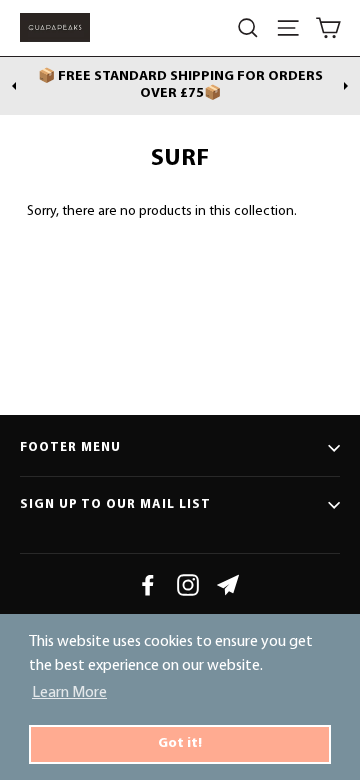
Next (346, 86)
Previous (14, 86)
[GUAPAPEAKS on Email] (228, 585)
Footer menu (70, 447)
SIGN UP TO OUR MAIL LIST (115, 504)
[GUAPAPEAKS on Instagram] (188, 585)
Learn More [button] (69, 693)
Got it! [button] (180, 743)
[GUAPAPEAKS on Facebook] (148, 585)
